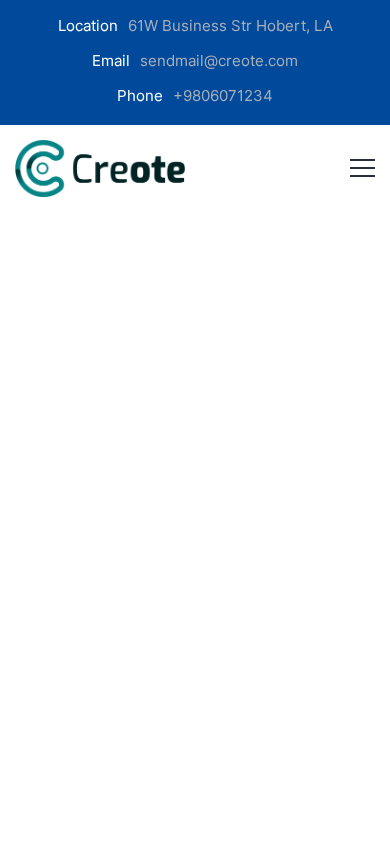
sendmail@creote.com (219, 60)
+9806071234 (223, 95)
